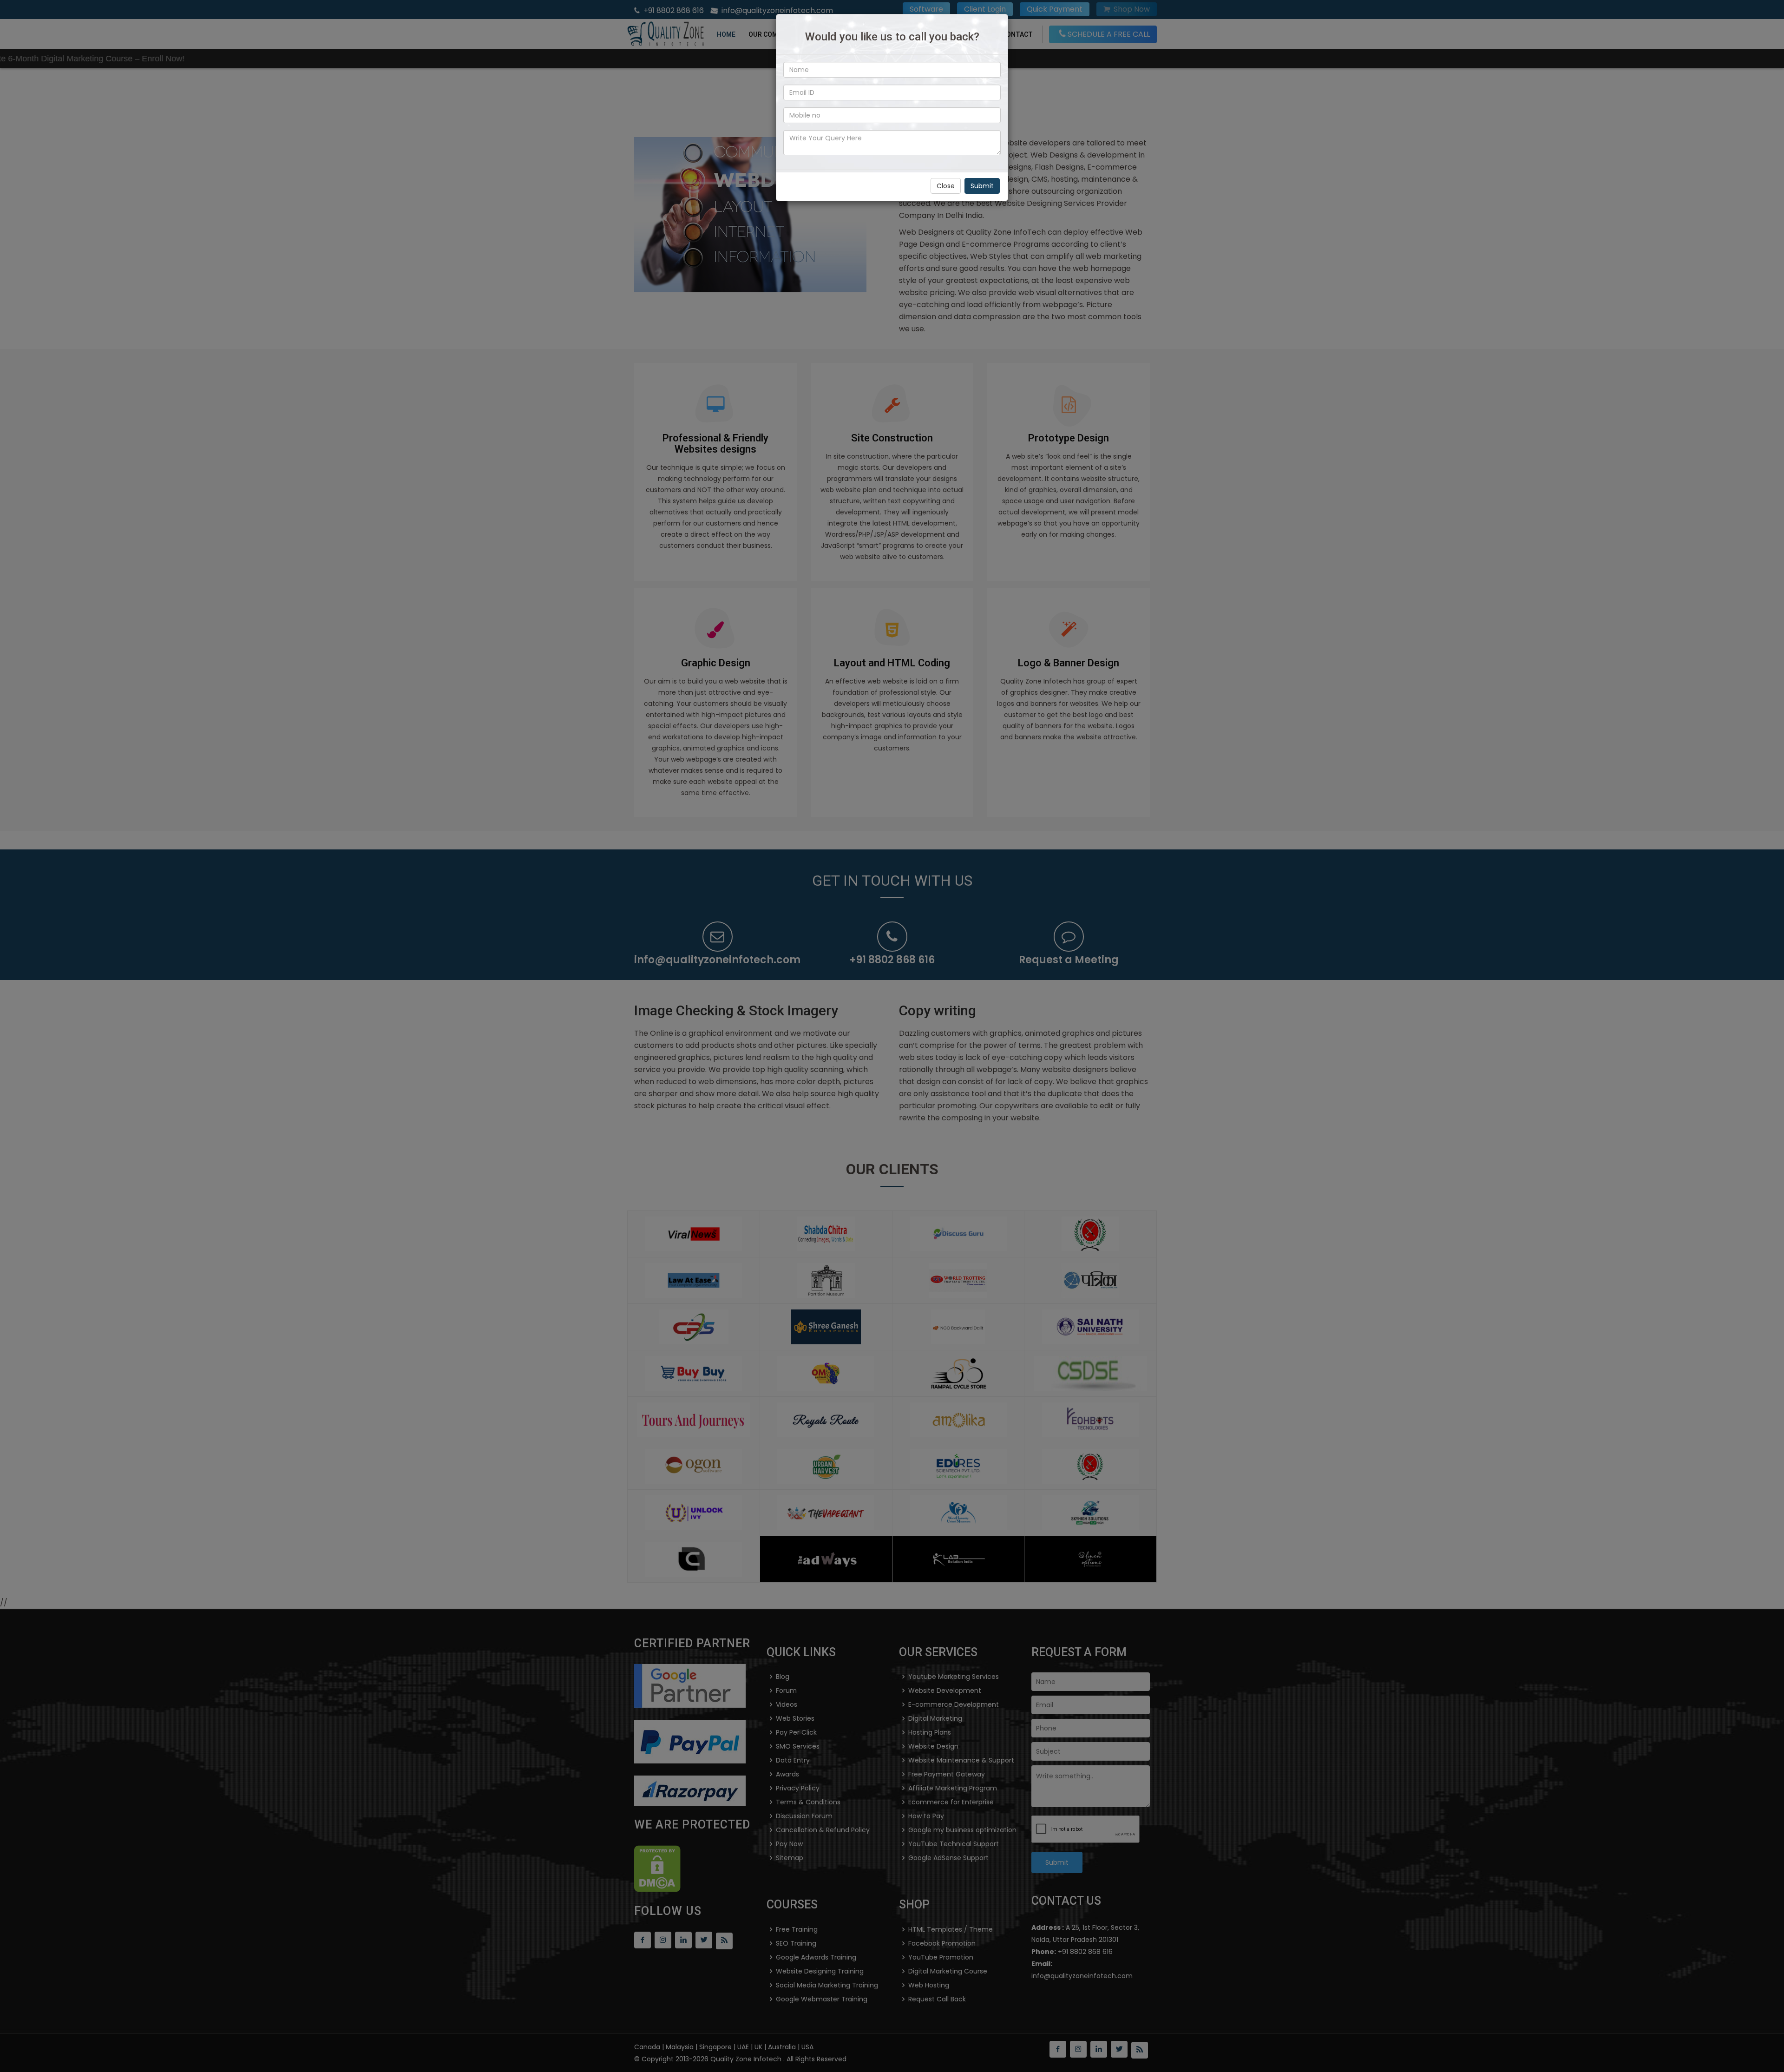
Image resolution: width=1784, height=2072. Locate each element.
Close (946, 186)
